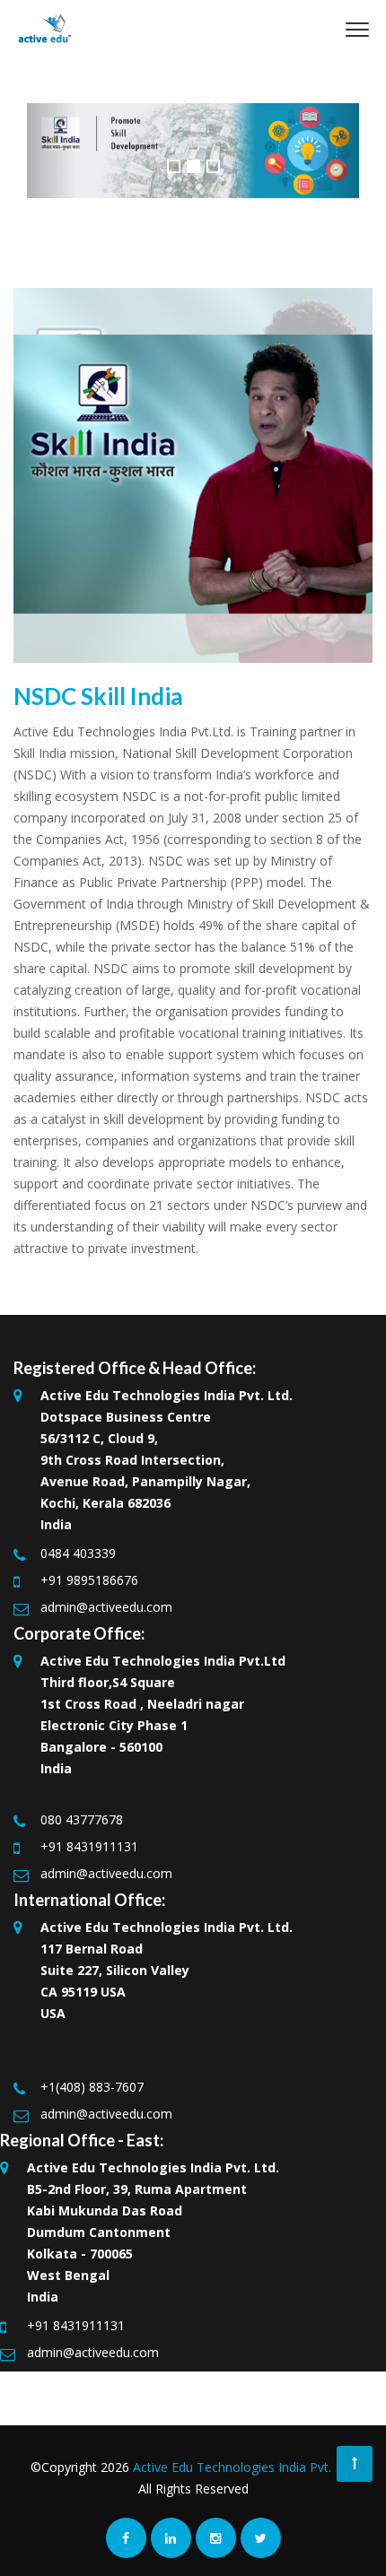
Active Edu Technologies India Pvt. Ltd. (245, 2467)
